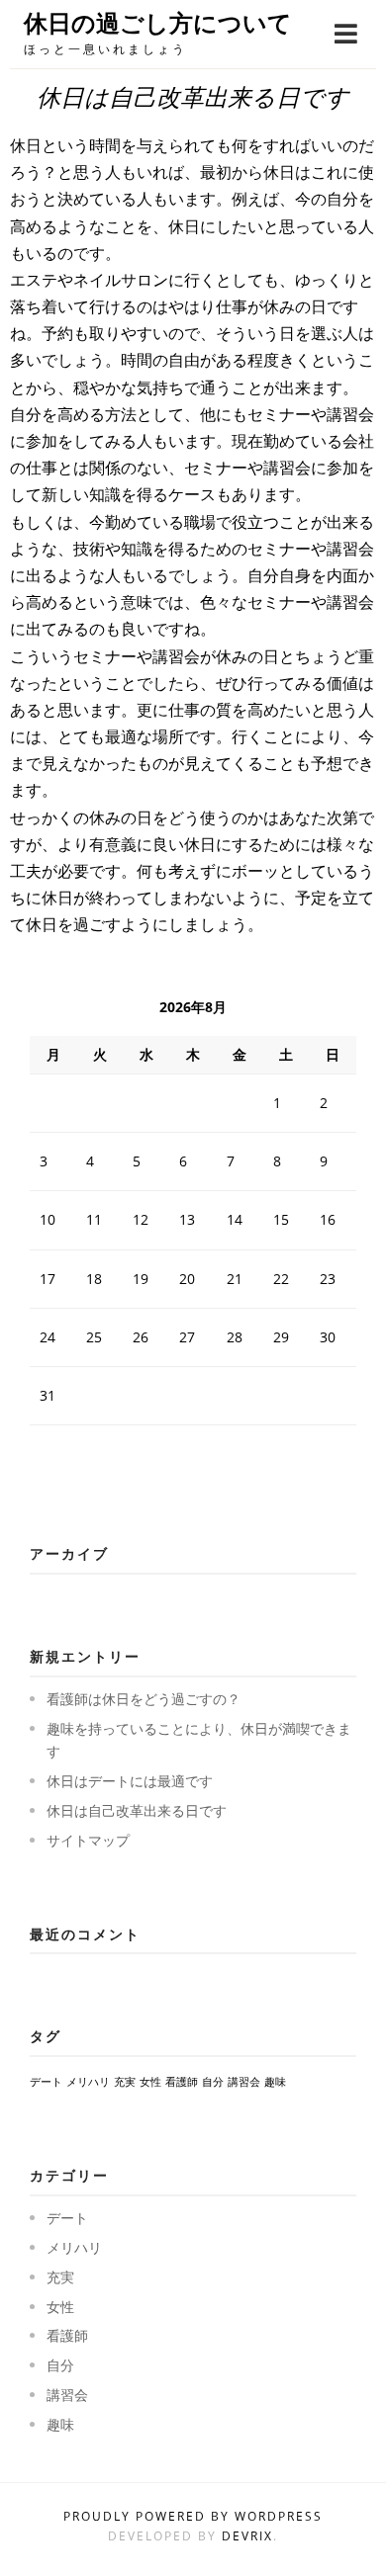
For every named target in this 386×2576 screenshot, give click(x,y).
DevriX (247, 2536)
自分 (213, 2082)
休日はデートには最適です (130, 1781)
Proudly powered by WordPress (193, 2516)
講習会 (244, 2082)
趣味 (275, 2082)
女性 (150, 2082)
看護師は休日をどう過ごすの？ (144, 1699)
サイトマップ (88, 1840)
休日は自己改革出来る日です (137, 1810)
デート (46, 2082)
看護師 (182, 2082)
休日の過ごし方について (158, 23)
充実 (125, 2082)
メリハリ (88, 2082)
